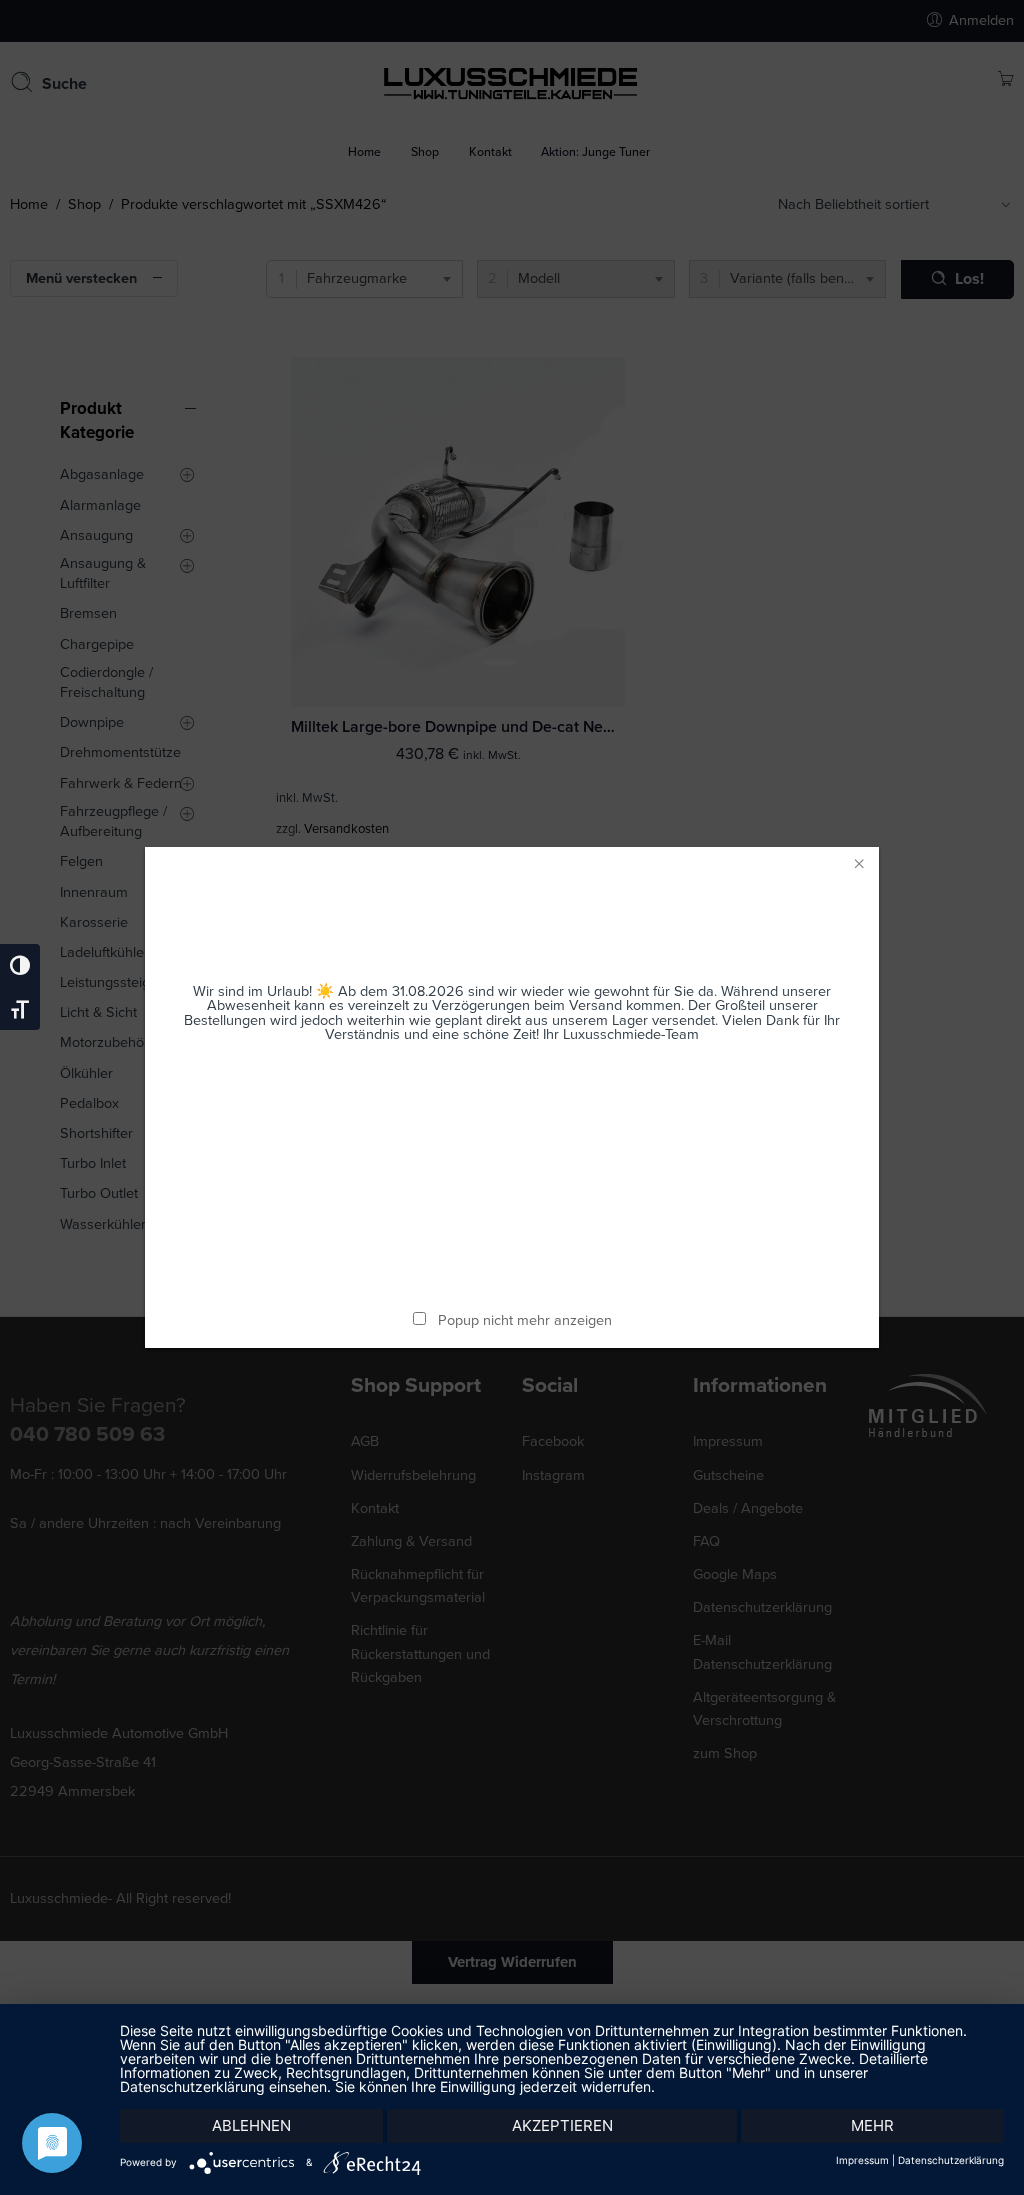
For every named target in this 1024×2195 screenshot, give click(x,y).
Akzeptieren (562, 2125)
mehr (872, 2125)
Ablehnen (251, 2125)
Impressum (862, 2160)
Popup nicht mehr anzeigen (525, 1320)
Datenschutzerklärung (951, 2160)
